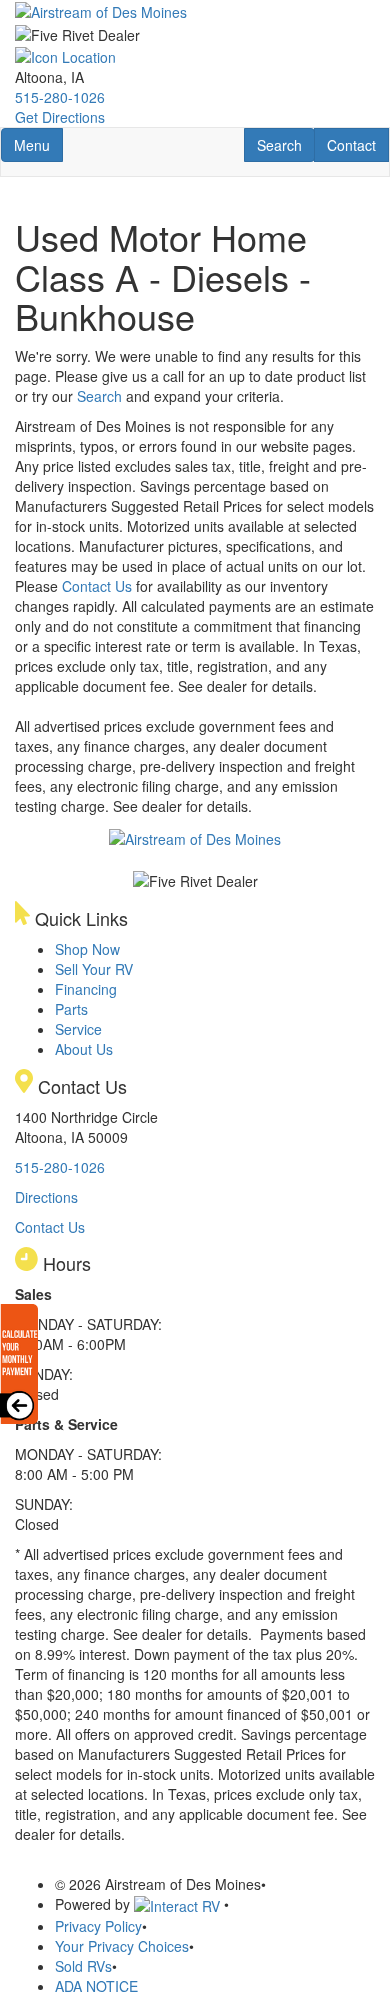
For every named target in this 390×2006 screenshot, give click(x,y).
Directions (46, 1197)
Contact (357, 144)
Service (78, 1029)
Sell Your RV (94, 969)
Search (285, 144)
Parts (71, 1009)
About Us (84, 1049)
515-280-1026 (60, 97)
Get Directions (60, 117)
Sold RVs (83, 1966)
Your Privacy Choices (122, 1946)
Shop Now (87, 949)
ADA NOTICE (96, 1986)
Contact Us (97, 586)
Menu (38, 144)
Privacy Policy (98, 1926)
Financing (86, 989)
